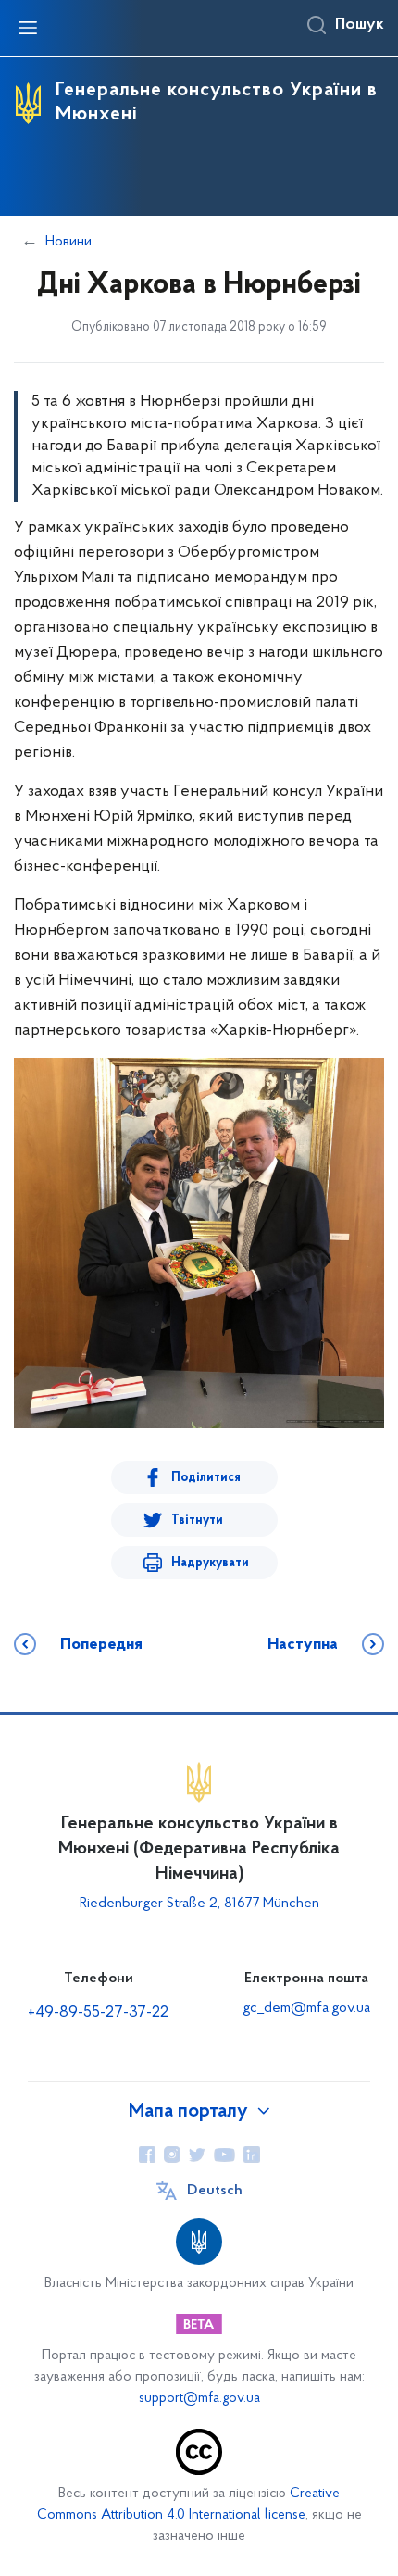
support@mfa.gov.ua (199, 2399)
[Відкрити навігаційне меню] (28, 28)
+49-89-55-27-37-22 (98, 2013)
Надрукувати (210, 1563)
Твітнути (197, 1520)
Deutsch (215, 2191)
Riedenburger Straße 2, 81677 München (199, 1904)
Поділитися (206, 1478)
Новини (68, 242)
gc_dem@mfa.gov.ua (306, 2008)
